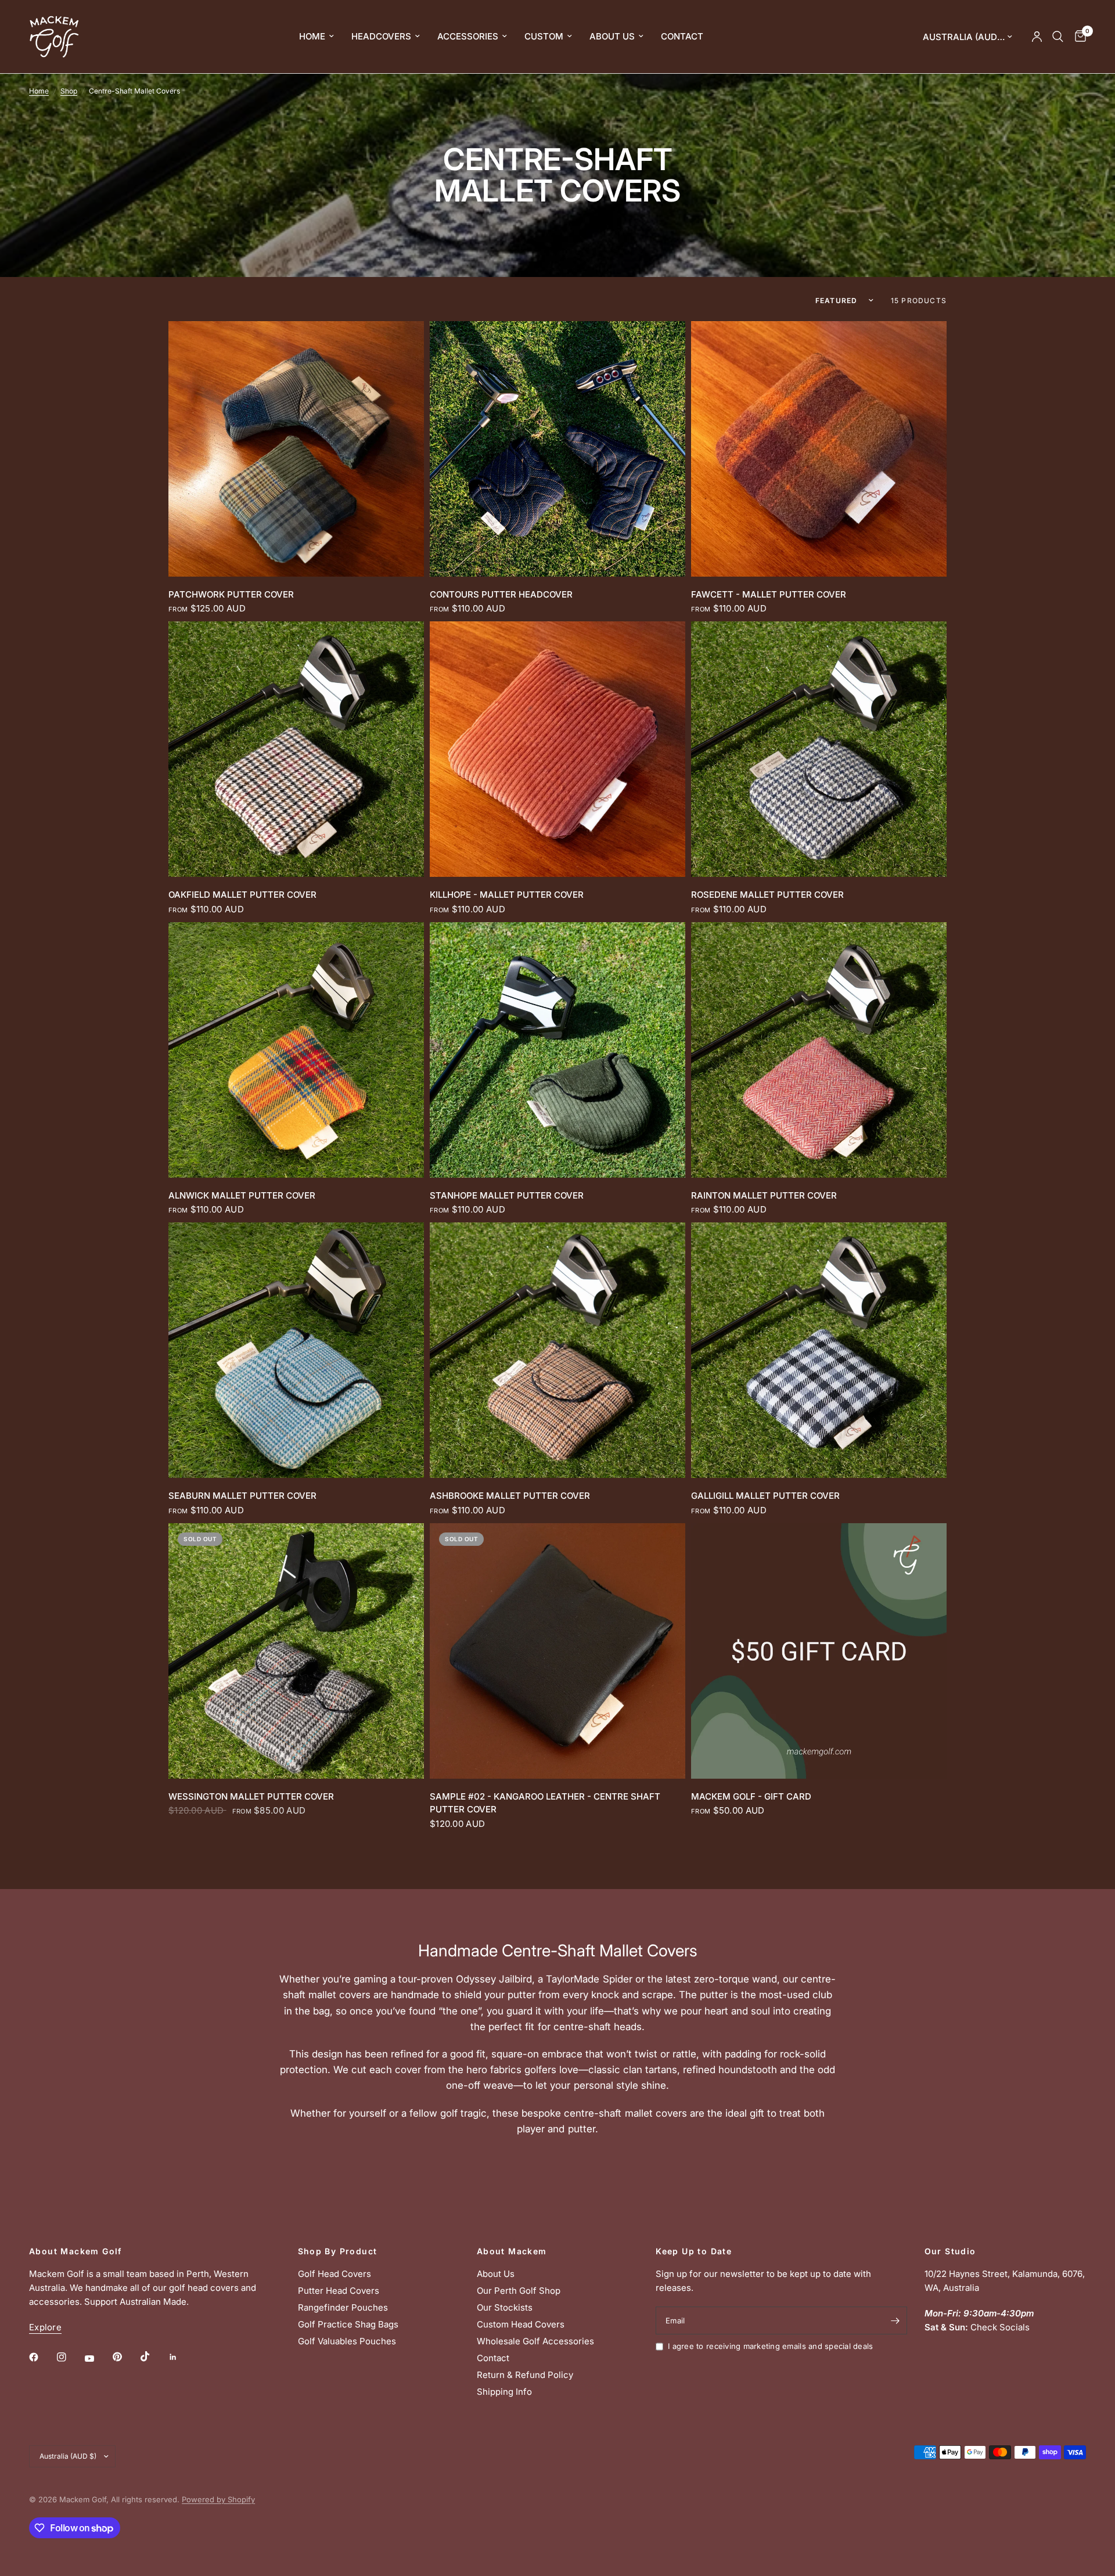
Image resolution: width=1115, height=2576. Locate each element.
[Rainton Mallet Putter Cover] (819, 1050)
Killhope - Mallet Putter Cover (507, 895)
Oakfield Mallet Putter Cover (242, 895)
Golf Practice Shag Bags (348, 2324)
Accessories (468, 36)
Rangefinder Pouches (343, 2307)
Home (312, 36)
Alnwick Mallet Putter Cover (242, 1195)
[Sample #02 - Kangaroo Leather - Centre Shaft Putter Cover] (557, 1651)
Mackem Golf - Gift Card (751, 1796)
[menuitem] (316, 37)
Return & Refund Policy (525, 2375)
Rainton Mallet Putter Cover (764, 1195)
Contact (682, 36)
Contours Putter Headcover (501, 594)
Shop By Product (338, 2251)
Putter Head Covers (339, 2291)
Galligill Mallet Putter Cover (765, 1496)
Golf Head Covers (334, 2274)
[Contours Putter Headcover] (557, 449)
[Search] (1058, 37)
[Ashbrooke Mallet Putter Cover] (557, 1350)
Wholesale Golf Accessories (535, 2341)
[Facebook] (42, 2357)
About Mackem (512, 2251)
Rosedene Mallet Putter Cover (767, 895)
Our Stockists (505, 2307)
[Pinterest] (125, 2357)
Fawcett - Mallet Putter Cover (769, 594)
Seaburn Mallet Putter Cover (242, 1496)
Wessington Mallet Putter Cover (251, 1796)
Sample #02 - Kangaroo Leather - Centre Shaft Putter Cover (545, 1803)
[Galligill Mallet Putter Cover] (819, 1350)
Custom (544, 36)
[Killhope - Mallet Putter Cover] (557, 749)
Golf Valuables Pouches (347, 2341)
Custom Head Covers (521, 2324)
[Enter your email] (895, 2320)
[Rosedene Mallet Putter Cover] (819, 749)
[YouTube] (98, 2359)
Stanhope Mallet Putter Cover (507, 1195)
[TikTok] (153, 2356)
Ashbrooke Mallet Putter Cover (510, 1496)
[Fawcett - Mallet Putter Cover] (819, 449)
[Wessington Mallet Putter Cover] (296, 1651)
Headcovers (381, 36)
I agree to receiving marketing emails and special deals (770, 2346)
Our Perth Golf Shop (519, 2291)
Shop (69, 91)
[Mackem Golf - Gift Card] (819, 1651)
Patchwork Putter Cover (231, 594)
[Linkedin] (181, 2357)
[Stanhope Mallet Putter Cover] (557, 1050)
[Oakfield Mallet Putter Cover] (296, 749)
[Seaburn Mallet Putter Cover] (296, 1350)
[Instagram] (70, 2357)
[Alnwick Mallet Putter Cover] (296, 1050)
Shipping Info (504, 2392)
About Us (612, 36)
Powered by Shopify (218, 2499)
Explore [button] (45, 2327)
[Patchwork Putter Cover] (296, 449)
